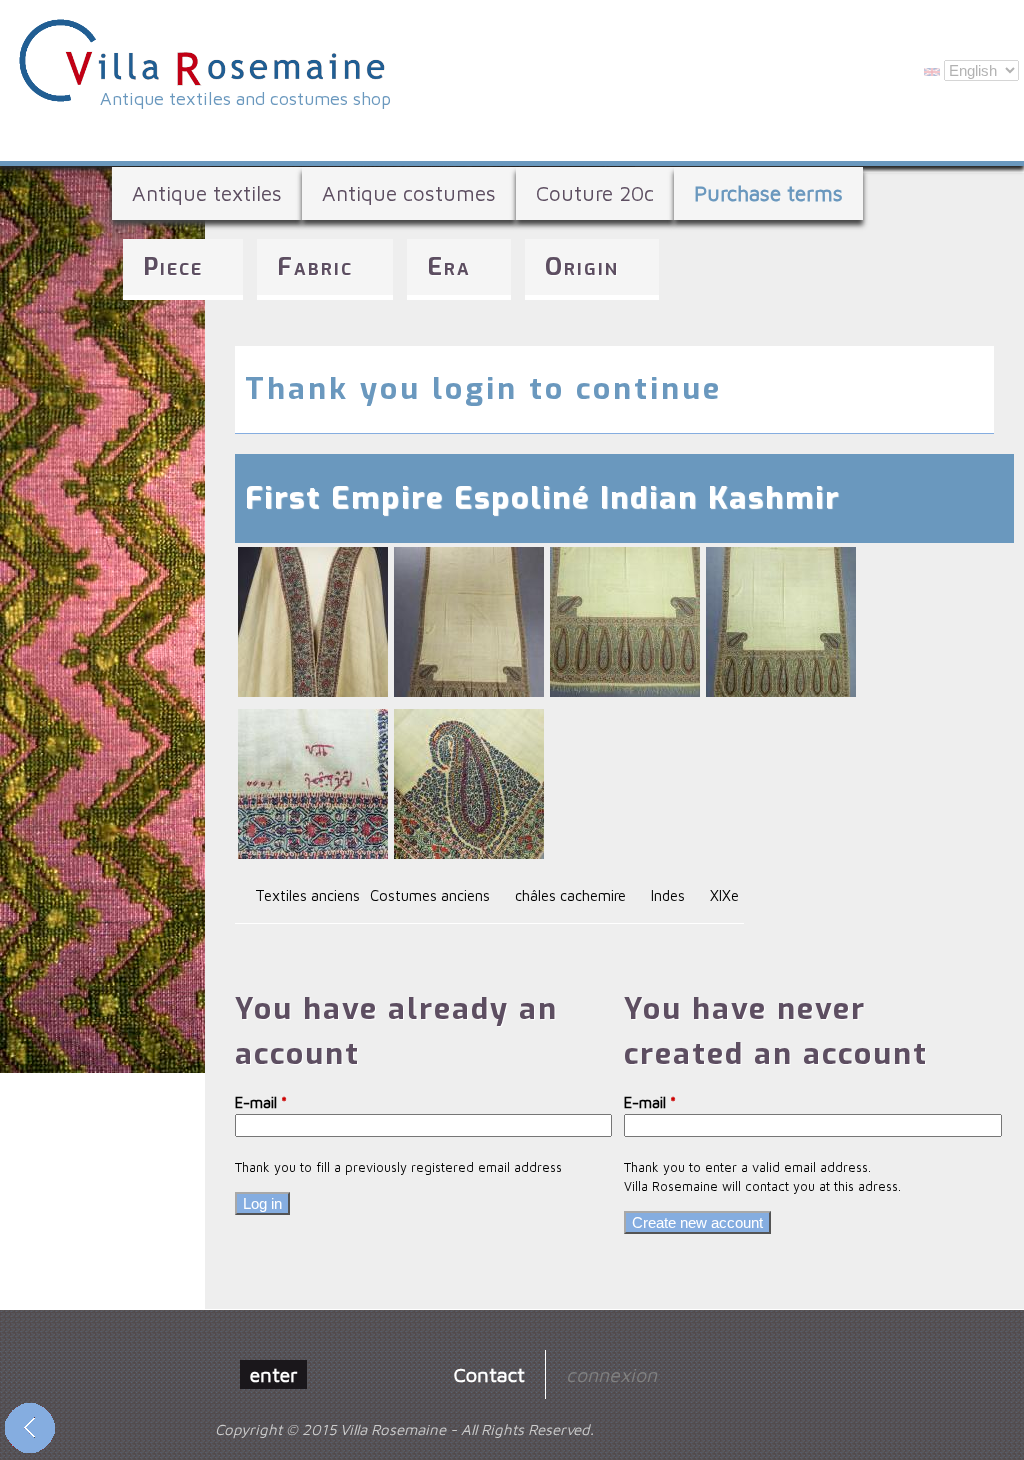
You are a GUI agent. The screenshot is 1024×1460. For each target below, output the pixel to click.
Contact (489, 1374)
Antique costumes (409, 193)
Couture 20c (595, 193)
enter (273, 1374)
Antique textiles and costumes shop (245, 98)
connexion (611, 1374)
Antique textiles (207, 193)
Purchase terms (768, 193)
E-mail (261, 1102)
